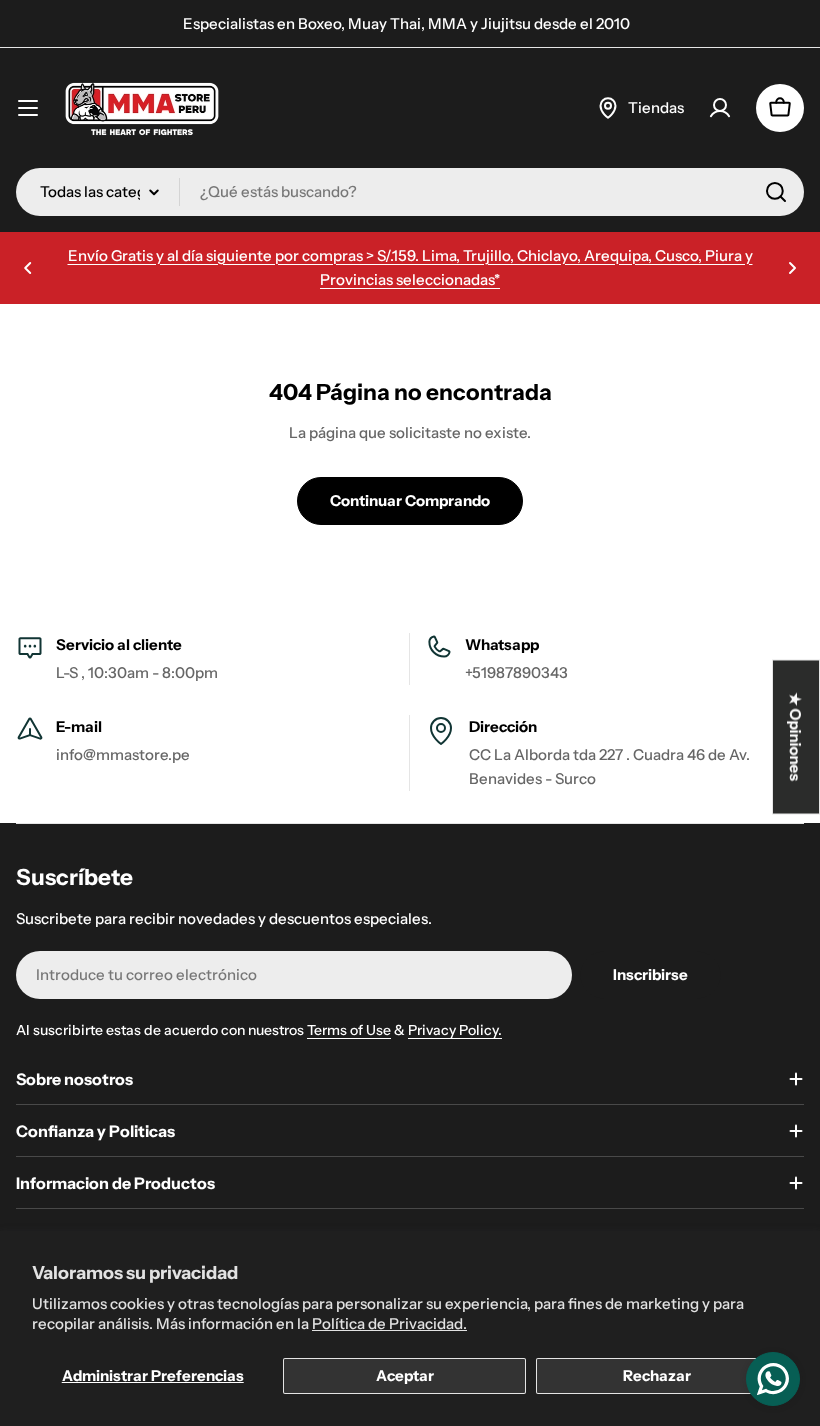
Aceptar (405, 1375)
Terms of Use (349, 1030)
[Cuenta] (720, 108)
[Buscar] (776, 192)
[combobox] (410, 192)
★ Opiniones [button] (796, 737)
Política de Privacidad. (389, 1323)
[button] (28, 268)
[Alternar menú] (28, 108)
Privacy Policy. (455, 1030)
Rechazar (657, 1375)
